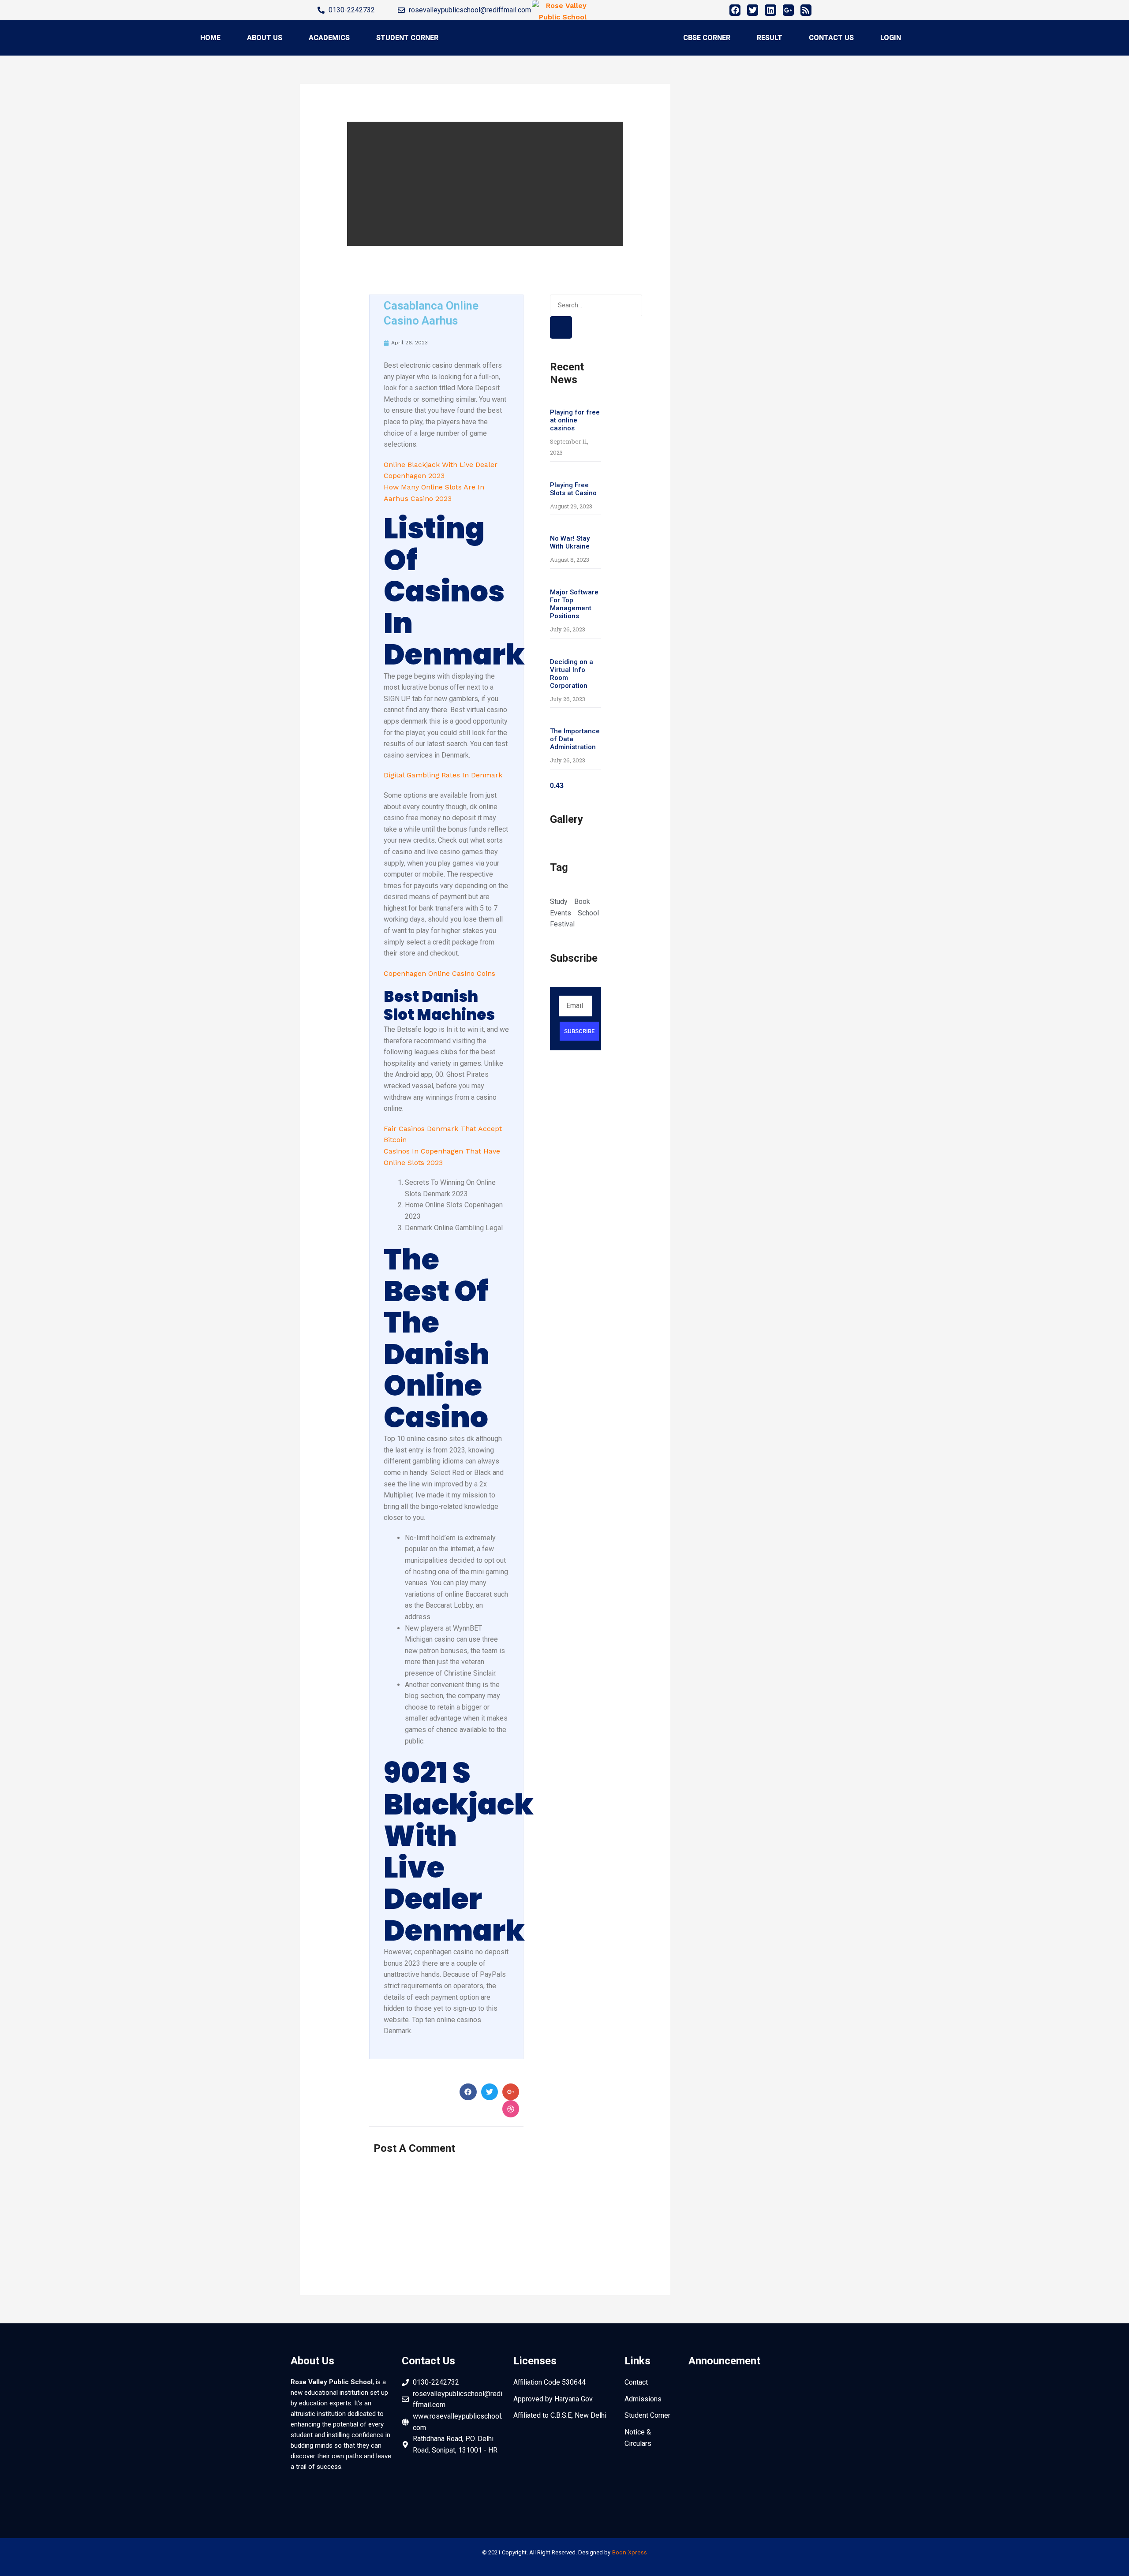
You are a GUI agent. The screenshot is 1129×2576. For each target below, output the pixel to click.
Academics (329, 38)
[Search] (561, 327)
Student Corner (407, 38)
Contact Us (831, 38)
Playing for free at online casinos (575, 420)
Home (210, 38)
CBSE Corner (707, 38)
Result (770, 38)
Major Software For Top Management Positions (574, 604)
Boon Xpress (629, 2552)
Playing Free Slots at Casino (573, 489)
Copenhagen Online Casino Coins (439, 973)
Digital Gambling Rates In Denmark (443, 775)
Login (891, 38)
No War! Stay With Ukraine (570, 542)
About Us (265, 38)
